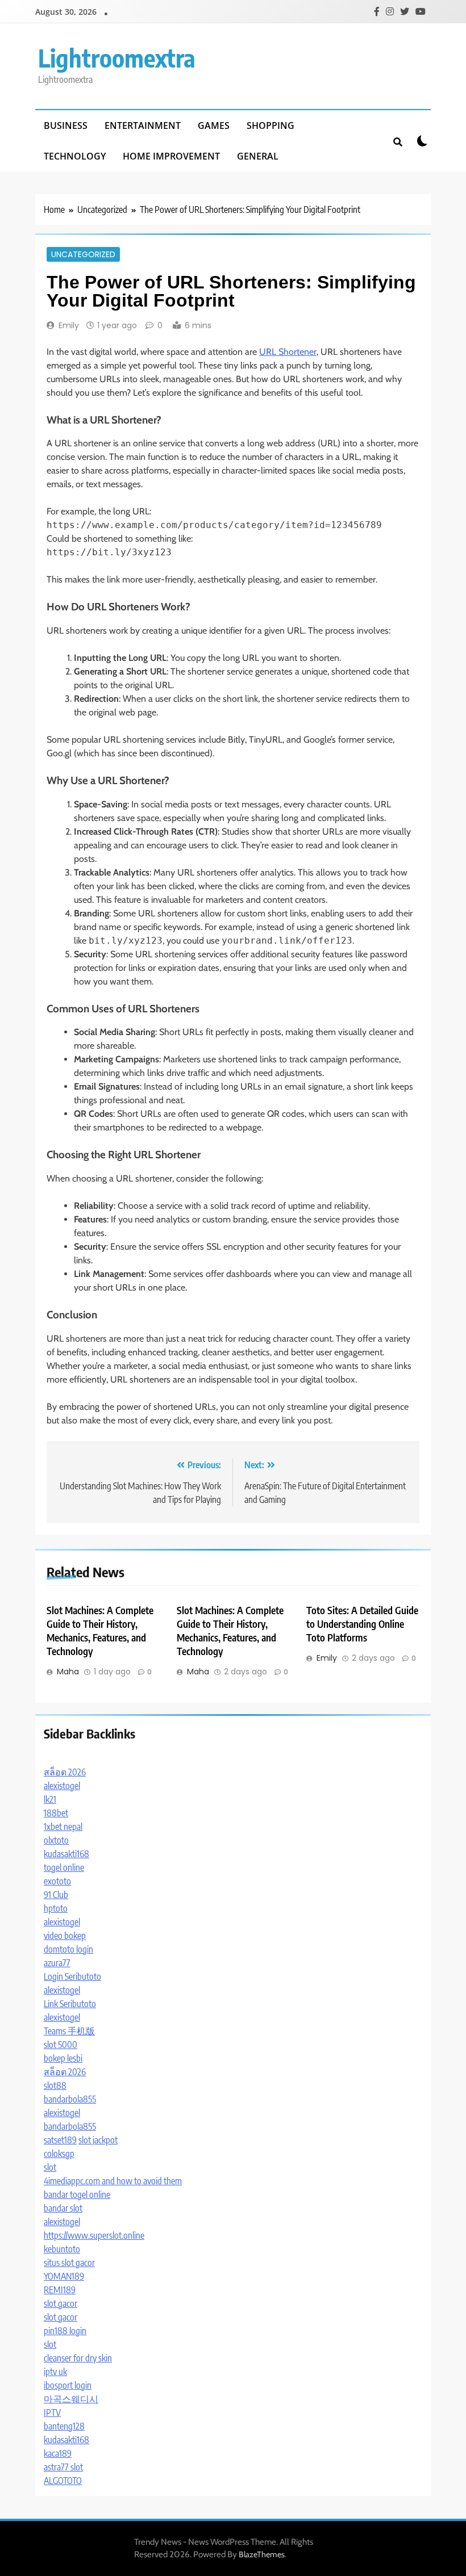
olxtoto (56, 1840)
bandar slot (63, 2208)
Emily (69, 325)
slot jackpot (98, 2140)
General (258, 156)
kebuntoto (62, 2249)
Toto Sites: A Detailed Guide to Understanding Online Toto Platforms (362, 1624)
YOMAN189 (64, 2276)
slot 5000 (61, 2045)
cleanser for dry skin (78, 2358)
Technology (75, 156)
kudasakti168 (66, 1854)
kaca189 (58, 2453)
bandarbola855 (70, 2099)
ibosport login (68, 2385)
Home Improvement (171, 156)
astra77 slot (63, 2467)
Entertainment (143, 125)
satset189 (60, 2140)
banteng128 (64, 2426)
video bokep (65, 1936)
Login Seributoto (72, 1976)
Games (214, 125)
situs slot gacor (69, 2263)
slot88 (55, 2085)
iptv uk (55, 2372)
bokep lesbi (63, 2058)
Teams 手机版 (69, 2031)
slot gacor (61, 2303)
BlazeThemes (262, 2554)
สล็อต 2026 (65, 1772)
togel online (64, 1867)
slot (50, 2167)
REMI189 (60, 2290)
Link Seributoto (70, 2004)
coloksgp (59, 2154)
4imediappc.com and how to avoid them (113, 2181)
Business (66, 125)
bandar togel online (77, 2194)
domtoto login (68, 1949)
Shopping (271, 125)
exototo (57, 1881)
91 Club (56, 1895)
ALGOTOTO (63, 2481)
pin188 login (65, 2331)
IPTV (52, 2412)
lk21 (50, 1799)
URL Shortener (288, 352)
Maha (68, 1672)
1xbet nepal (63, 1827)
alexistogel (62, 1786)
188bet (56, 1813)
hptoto (56, 1908)
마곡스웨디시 (71, 2399)
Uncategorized (83, 254)
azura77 (57, 1963)
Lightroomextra (117, 58)
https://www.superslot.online (94, 2235)
